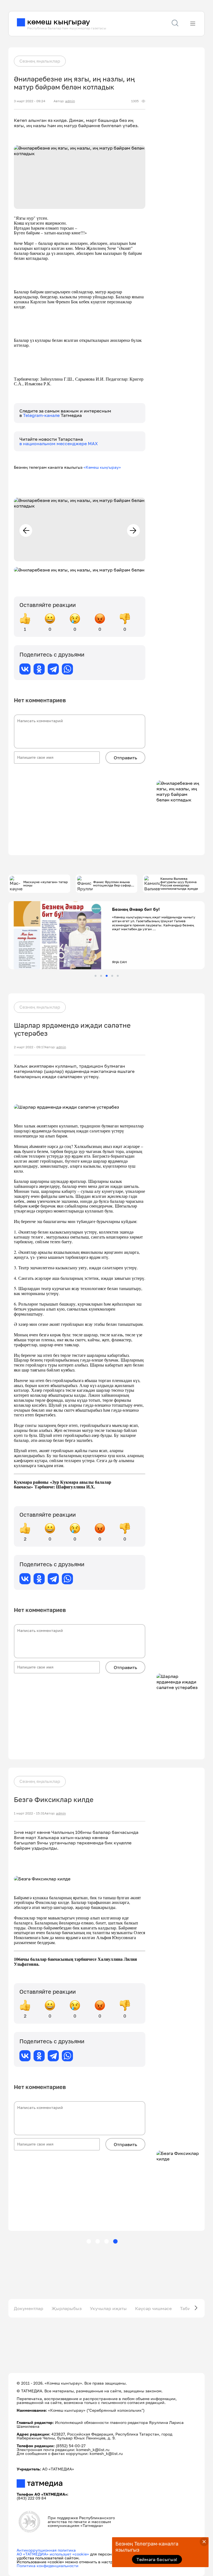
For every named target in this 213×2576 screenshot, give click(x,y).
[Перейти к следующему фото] (133, 530)
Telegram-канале (42, 415)
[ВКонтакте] (25, 669)
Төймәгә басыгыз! (157, 2559)
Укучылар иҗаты (108, 2308)
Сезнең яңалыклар (40, 61)
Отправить (125, 758)
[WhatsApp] (67, 669)
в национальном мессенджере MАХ (59, 444)
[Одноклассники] (39, 669)
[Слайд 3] (107, 976)
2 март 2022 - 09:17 (29, 1047)
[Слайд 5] (118, 976)
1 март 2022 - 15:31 (29, 1813)
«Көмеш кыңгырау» (102, 467)
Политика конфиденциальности (48, 2566)
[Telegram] (53, 669)
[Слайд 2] (101, 976)
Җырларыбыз (67, 2308)
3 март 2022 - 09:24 (30, 101)
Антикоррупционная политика (46, 2550)
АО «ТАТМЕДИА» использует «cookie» (53, 2554)
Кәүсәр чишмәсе (153, 2308)
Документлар (29, 2308)
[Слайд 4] (112, 976)
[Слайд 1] (96, 976)
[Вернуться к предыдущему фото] (26, 530)
